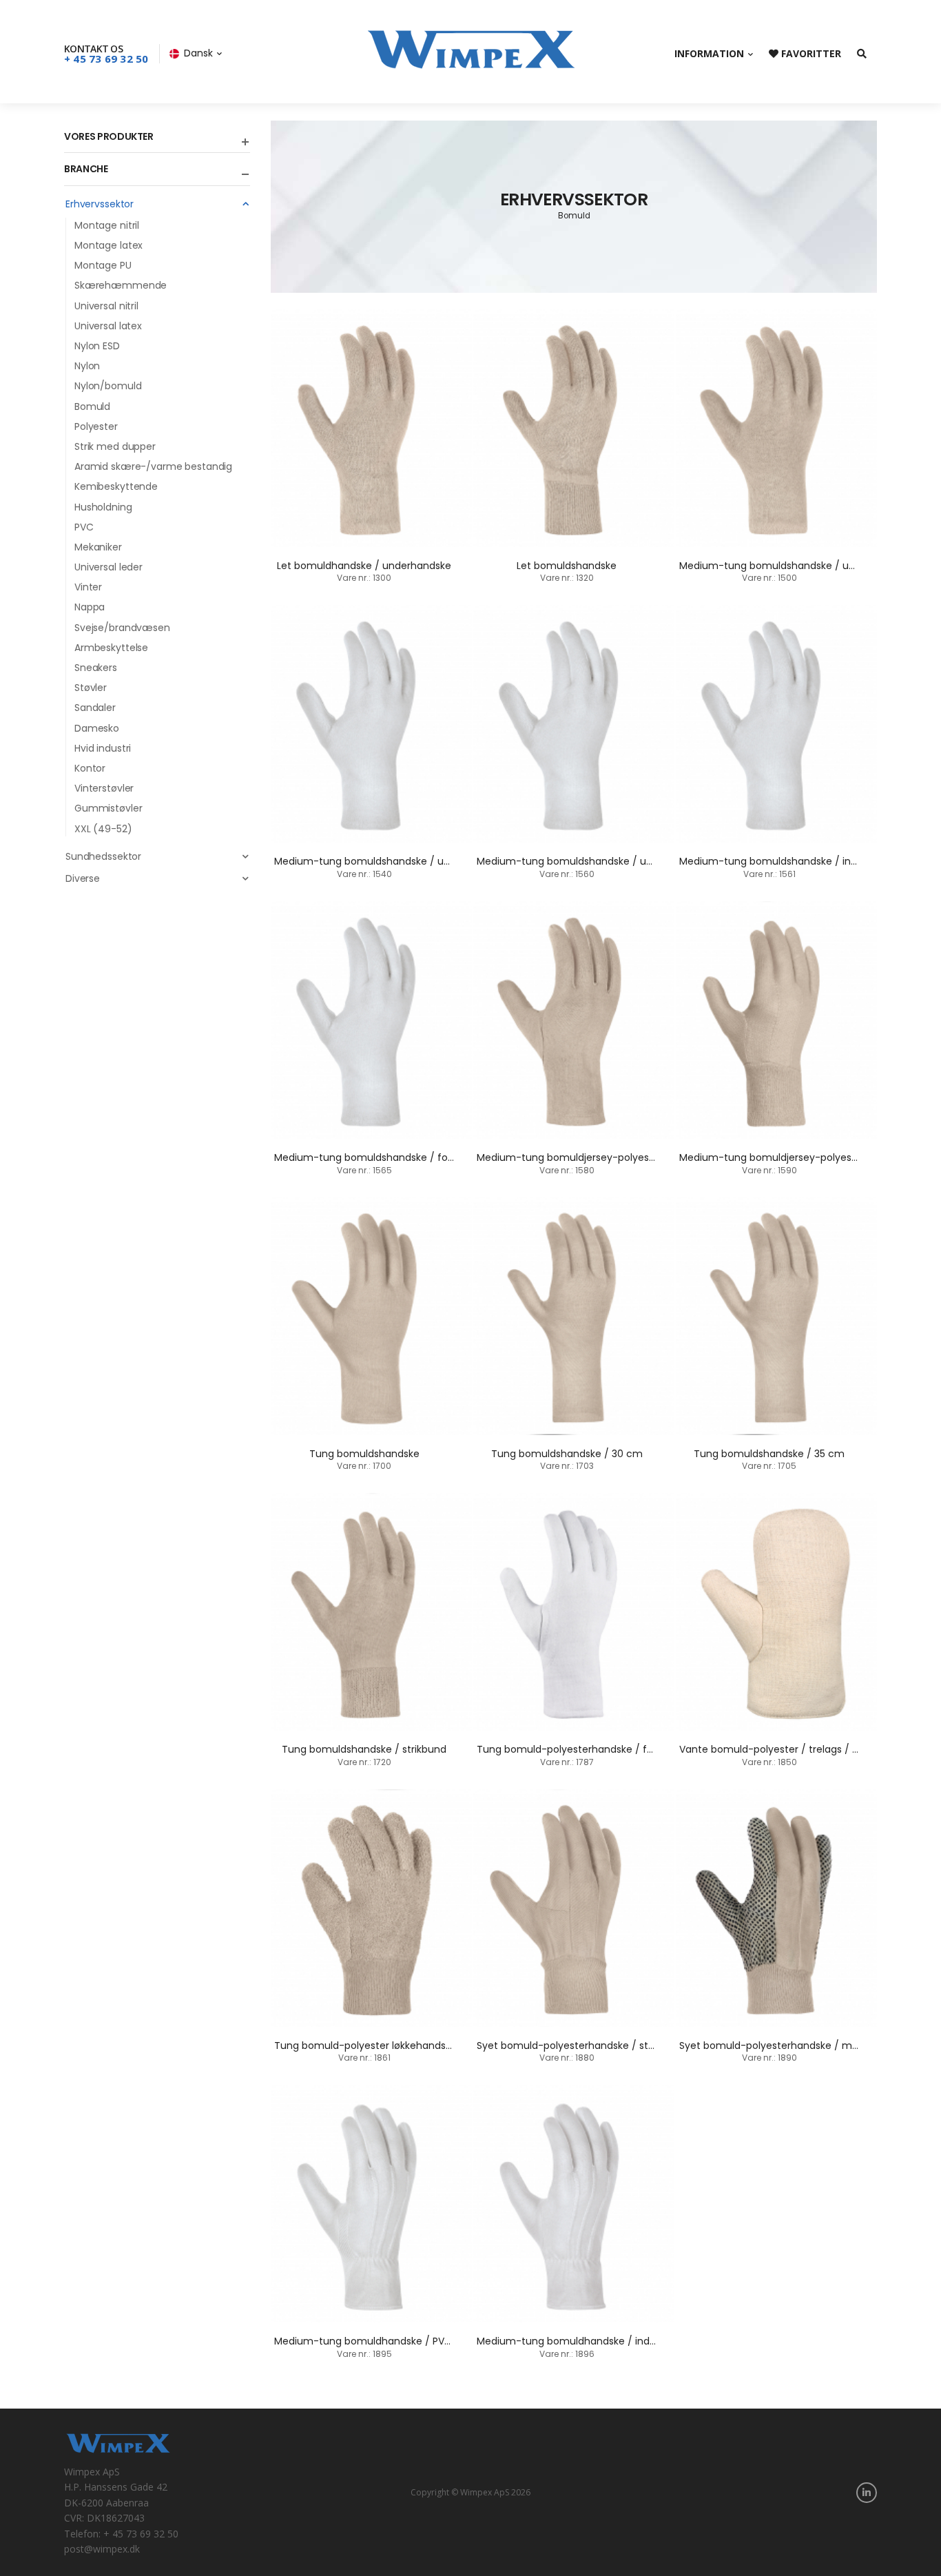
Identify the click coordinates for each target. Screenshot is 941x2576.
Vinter (88, 587)
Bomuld (92, 406)
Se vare (371, 529)
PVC (84, 527)
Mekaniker (98, 547)
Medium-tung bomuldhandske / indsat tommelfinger (606, 2341)
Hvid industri (103, 748)
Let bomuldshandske (567, 566)
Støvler (91, 688)
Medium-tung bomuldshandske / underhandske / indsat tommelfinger (648, 861)
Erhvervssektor (100, 204)
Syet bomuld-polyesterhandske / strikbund (580, 2046)
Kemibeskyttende (116, 486)
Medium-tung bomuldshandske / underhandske (795, 566)
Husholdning (103, 507)
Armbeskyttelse (111, 648)
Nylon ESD (97, 346)
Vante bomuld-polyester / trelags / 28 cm (781, 1749)
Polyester (96, 426)
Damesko (97, 728)
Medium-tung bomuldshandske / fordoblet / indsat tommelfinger (433, 1157)
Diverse (83, 878)
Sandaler (95, 708)
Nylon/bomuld (108, 386)
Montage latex (108, 245)
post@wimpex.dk (102, 2549)
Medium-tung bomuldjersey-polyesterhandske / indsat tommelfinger (645, 1157)
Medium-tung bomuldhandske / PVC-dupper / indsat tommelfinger (438, 2341)
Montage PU (103, 265)
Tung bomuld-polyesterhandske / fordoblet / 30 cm (603, 1749)
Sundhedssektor (103, 856)
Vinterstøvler (104, 788)
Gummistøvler (108, 808)
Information (709, 53)
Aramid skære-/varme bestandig (153, 466)
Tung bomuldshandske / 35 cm (769, 1454)
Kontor (90, 768)
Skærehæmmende (121, 285)
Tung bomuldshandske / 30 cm (567, 1454)
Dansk (198, 53)
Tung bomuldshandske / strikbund (364, 1749)
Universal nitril (106, 306)
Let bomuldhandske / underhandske (364, 566)
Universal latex (108, 326)
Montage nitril (107, 225)
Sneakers (96, 668)
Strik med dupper (115, 446)
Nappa (90, 607)
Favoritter (810, 53)
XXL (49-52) (103, 829)
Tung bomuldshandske (364, 1454)
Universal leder (108, 567)
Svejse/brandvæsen (122, 628)
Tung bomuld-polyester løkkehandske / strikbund (393, 2046)
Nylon (87, 366)
